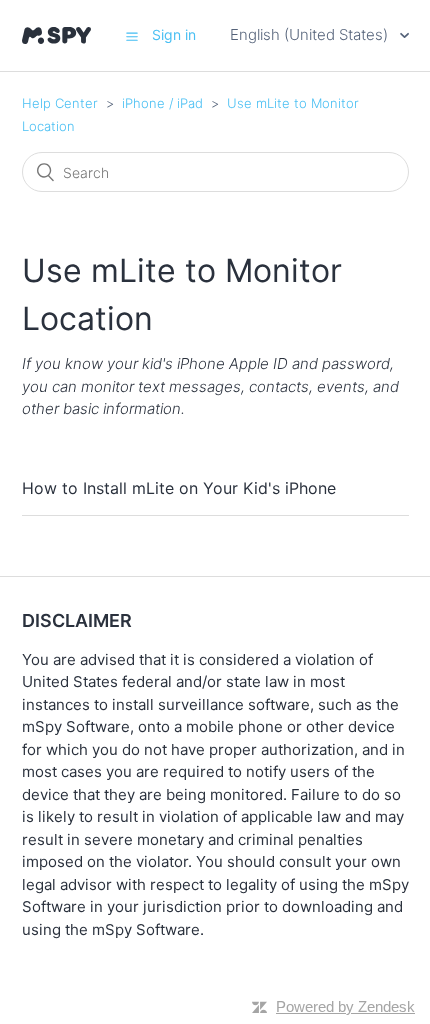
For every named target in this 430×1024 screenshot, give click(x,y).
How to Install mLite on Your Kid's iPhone (179, 488)
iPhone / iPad (162, 103)
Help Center (60, 103)
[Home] (57, 35)
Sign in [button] (174, 34)
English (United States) (311, 34)
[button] (132, 36)
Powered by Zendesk (345, 1006)
